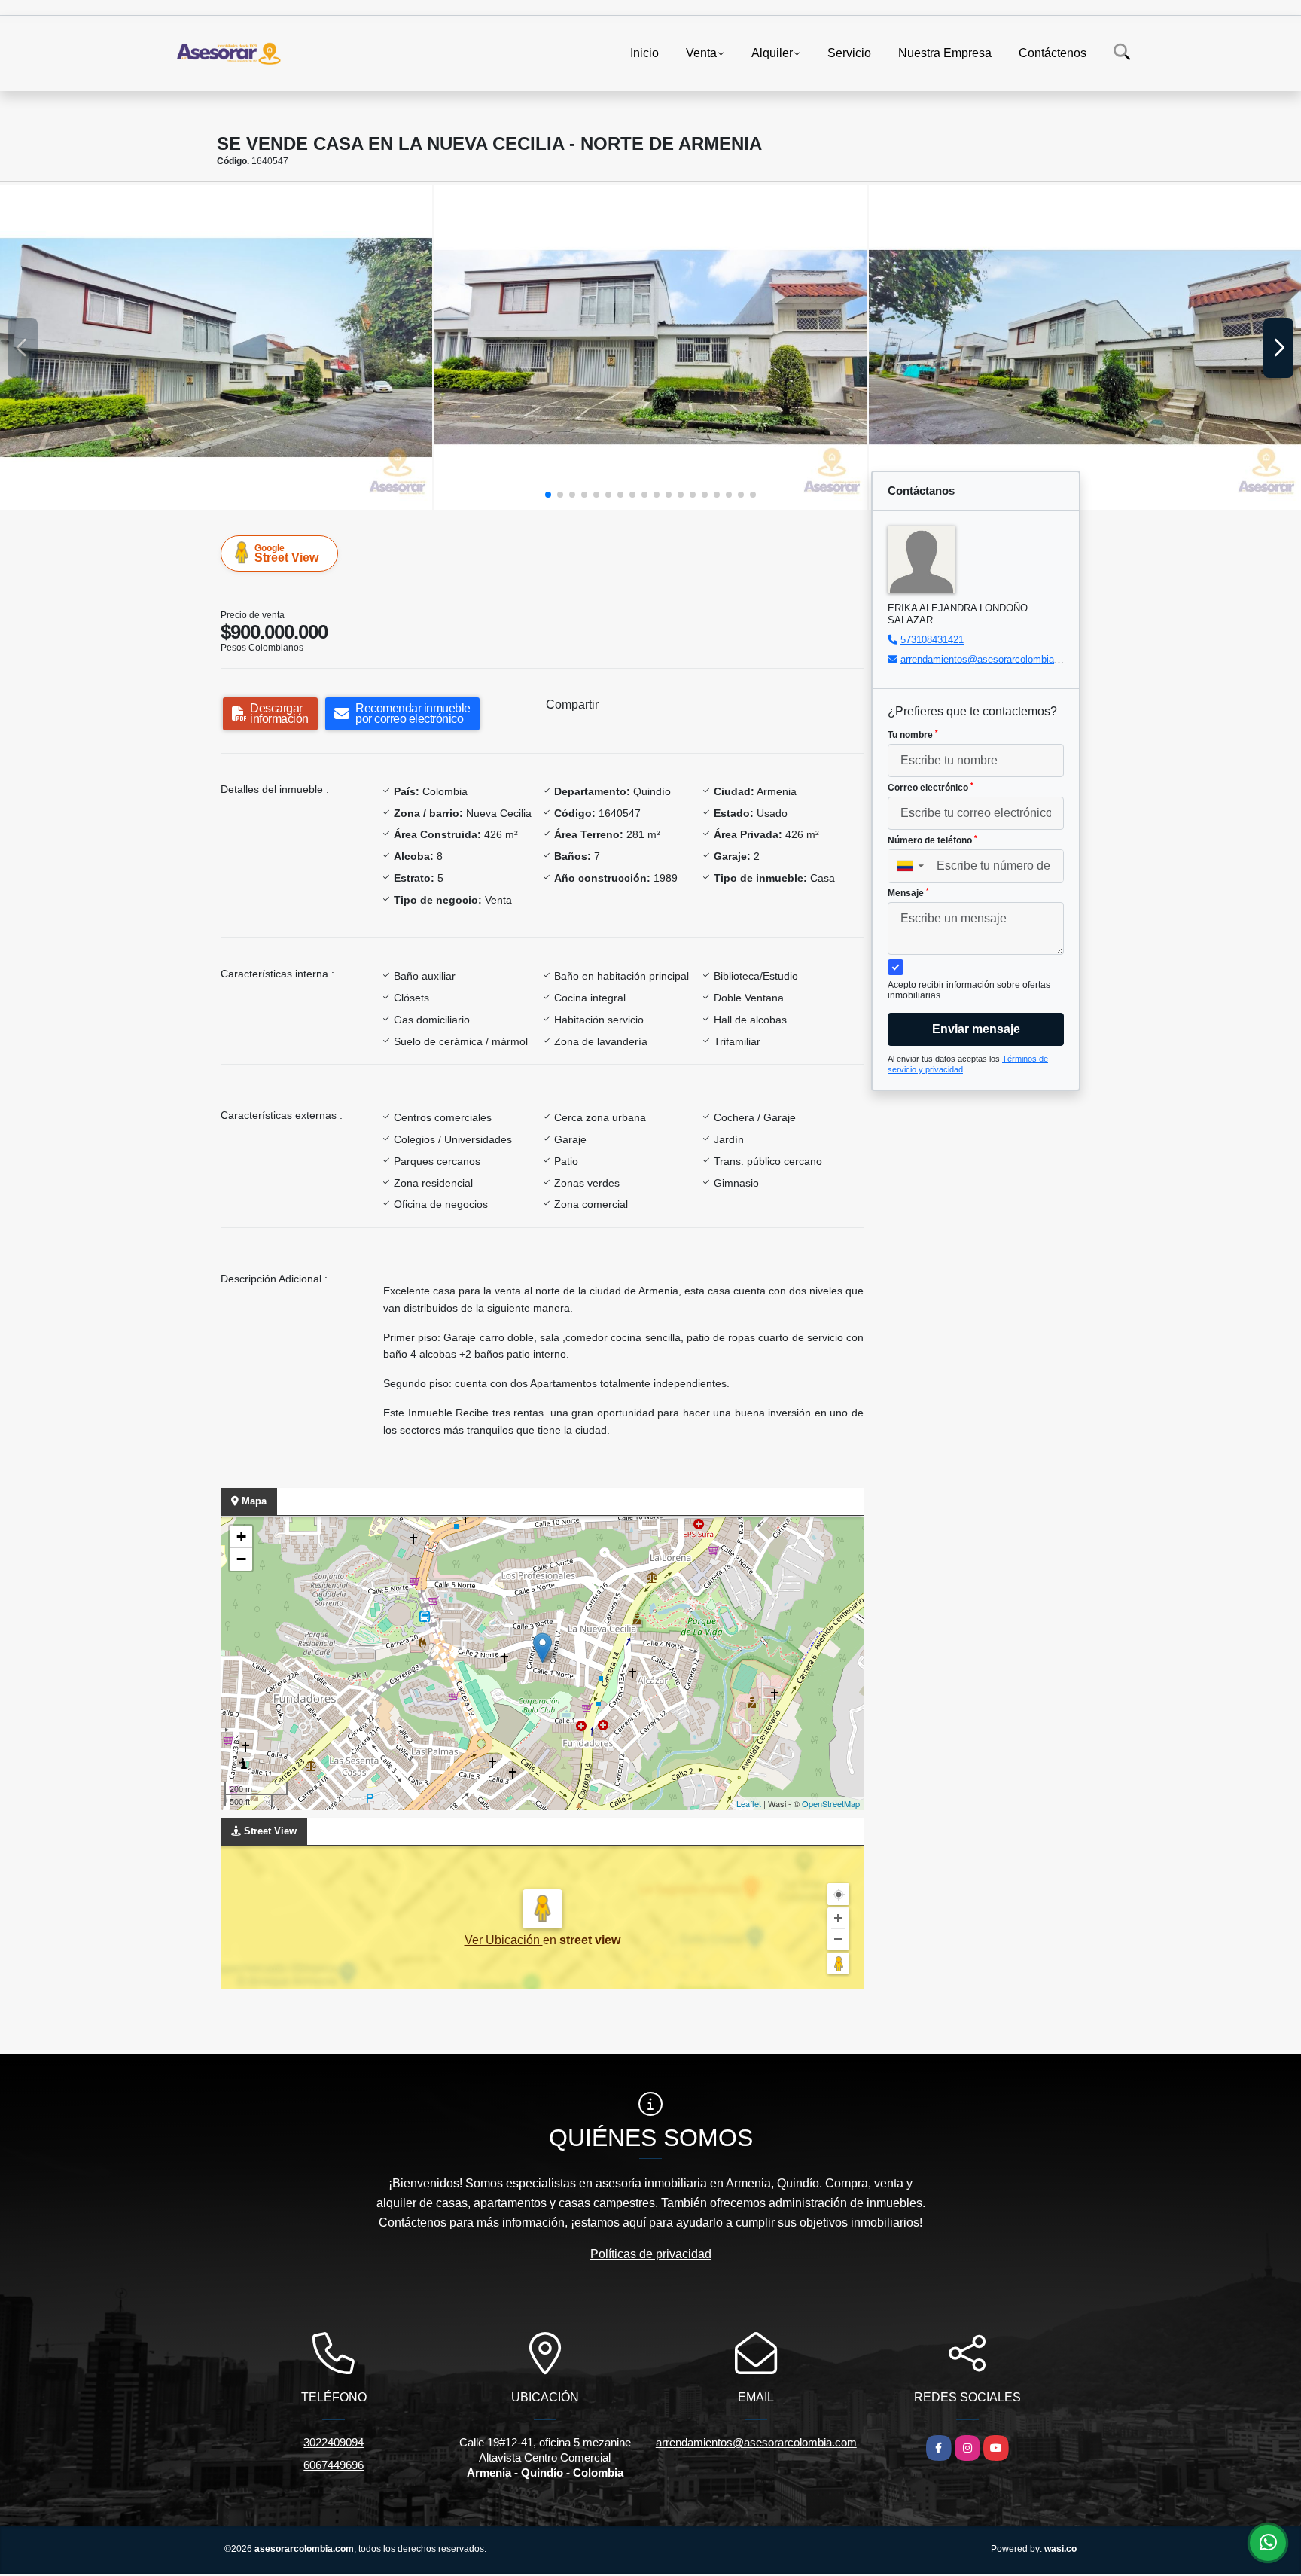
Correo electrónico (931, 788)
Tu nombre (913, 735)
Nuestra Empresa (945, 53)
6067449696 (334, 2465)
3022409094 (334, 2442)
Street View (286, 553)
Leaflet (749, 1803)
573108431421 (932, 640)
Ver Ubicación (504, 1940)
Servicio (849, 53)
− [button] (241, 1559)
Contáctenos (1053, 53)
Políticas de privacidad (651, 2254)
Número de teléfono (932, 840)
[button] (548, 495)
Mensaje (908, 893)
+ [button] (241, 1536)
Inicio (644, 53)
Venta (701, 53)
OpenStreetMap (831, 1803)
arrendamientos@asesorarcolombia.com (988, 659)
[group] (216, 348)
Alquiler (772, 53)
